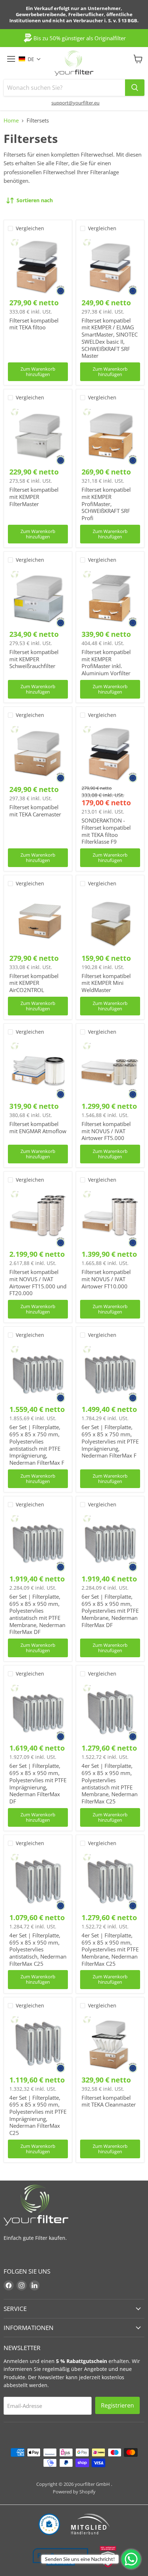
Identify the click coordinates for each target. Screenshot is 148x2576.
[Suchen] (135, 88)
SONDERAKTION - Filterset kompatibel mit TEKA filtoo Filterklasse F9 (106, 831)
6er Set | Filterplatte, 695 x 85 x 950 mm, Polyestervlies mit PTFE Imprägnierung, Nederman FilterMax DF (38, 1783)
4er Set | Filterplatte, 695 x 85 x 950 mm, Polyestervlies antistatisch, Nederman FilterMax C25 (38, 1949)
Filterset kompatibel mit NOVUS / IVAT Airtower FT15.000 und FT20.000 (38, 1282)
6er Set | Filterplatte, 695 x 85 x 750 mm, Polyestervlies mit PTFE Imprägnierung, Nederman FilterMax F (110, 1441)
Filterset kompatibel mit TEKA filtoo (34, 324)
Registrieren (117, 2405)
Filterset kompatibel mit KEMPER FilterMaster (34, 497)
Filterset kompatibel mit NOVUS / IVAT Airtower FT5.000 (106, 1131)
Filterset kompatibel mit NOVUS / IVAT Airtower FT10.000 (106, 1279)
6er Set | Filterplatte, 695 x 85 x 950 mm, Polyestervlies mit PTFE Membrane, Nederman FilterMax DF (110, 1611)
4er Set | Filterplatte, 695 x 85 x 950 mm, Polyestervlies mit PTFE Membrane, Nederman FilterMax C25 (110, 1949)
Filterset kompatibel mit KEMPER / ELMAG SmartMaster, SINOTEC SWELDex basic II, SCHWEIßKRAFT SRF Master (110, 338)
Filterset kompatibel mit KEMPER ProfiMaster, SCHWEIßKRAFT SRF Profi (106, 504)
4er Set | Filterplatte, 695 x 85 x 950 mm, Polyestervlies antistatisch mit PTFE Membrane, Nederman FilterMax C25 (110, 1783)
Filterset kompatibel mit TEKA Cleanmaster (109, 2101)
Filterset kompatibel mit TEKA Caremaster (35, 811)
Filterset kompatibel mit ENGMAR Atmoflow (38, 1127)
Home (11, 121)
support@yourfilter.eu (75, 103)
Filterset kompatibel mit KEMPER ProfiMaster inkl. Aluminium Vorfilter (106, 662)
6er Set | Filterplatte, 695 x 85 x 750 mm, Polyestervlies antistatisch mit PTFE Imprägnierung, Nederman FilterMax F (37, 1445)
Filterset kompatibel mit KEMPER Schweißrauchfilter (34, 659)
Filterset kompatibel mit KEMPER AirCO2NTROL (34, 983)
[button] (33, 59)
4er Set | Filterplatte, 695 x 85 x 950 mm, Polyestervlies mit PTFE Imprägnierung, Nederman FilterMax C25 (38, 2115)
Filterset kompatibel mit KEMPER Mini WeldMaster (106, 983)
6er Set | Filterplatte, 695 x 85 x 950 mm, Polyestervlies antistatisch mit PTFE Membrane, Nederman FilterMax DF (37, 1614)
